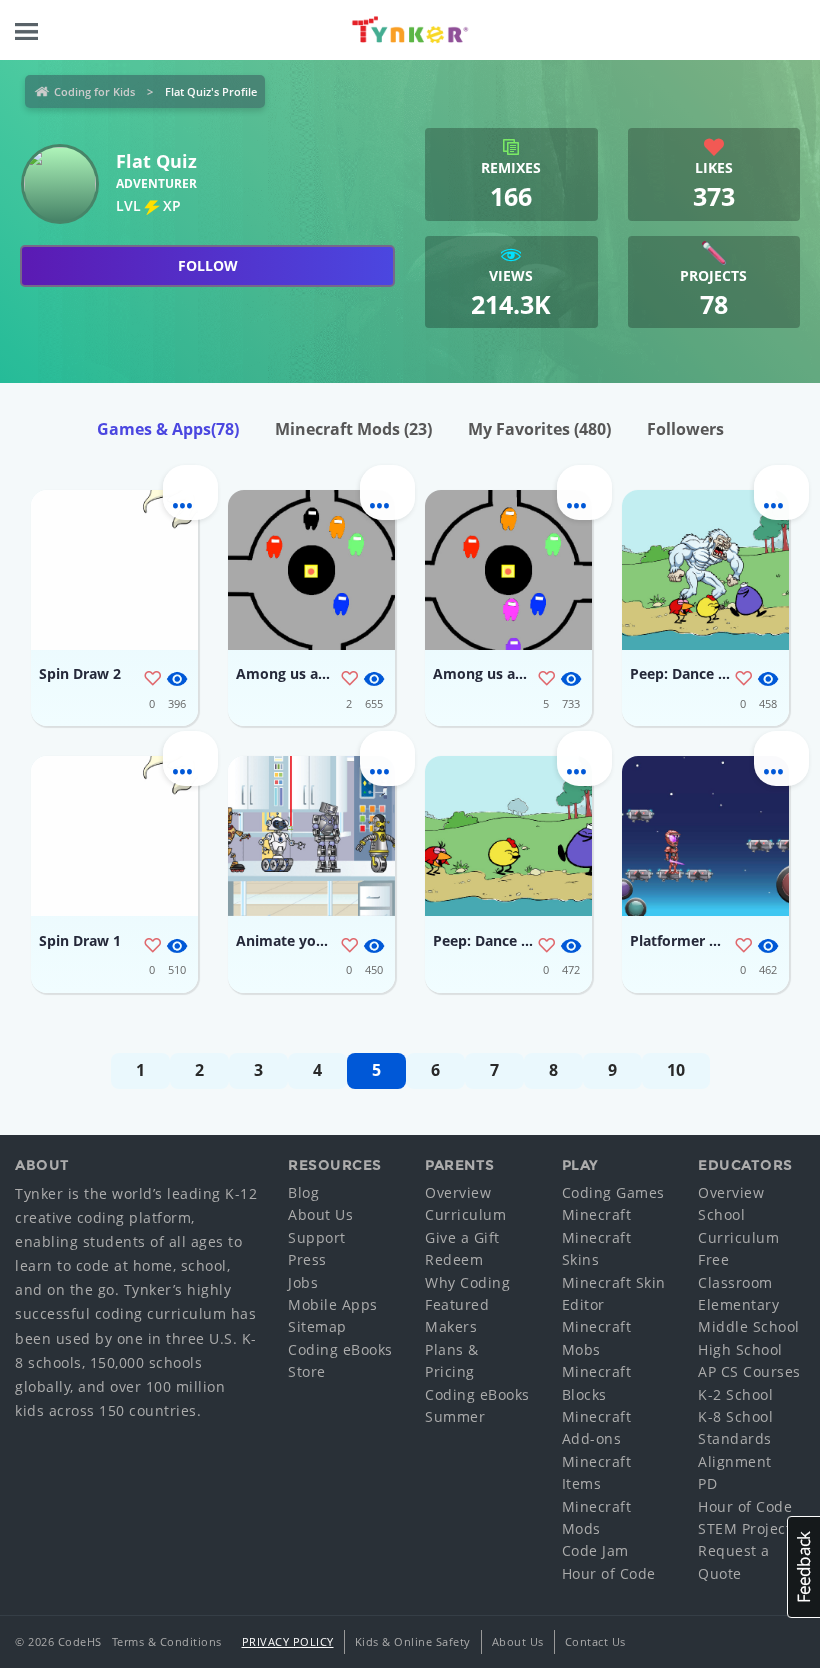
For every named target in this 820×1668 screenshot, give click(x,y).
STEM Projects (748, 1528)
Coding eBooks (340, 1349)
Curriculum (465, 1214)
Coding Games (613, 1192)
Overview (458, 1192)
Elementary (738, 1304)
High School (740, 1349)
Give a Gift (462, 1237)
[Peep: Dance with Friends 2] (508, 836)
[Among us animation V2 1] (311, 570)
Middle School (749, 1326)
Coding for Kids (94, 91)
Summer (455, 1416)
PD (707, 1483)
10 (676, 1070)
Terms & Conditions (167, 1641)
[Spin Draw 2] (114, 570)
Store (307, 1371)
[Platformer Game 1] (705, 836)
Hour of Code (609, 1573)
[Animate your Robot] (311, 836)
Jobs (303, 1282)
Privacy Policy (288, 1641)
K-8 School (735, 1416)
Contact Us (595, 1641)
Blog (303, 1192)
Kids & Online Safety (413, 1641)
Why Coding (467, 1282)
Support (317, 1237)
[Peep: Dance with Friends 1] (705, 570)
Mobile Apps (333, 1304)
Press (307, 1259)
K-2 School (735, 1394)
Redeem (454, 1259)
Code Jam (595, 1550)
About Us (320, 1214)
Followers (685, 429)
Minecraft (597, 1214)
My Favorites (539, 429)
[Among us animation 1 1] (508, 570)
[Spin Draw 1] (114, 836)
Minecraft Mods (353, 429)
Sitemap (317, 1326)
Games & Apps (168, 429)
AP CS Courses (749, 1371)
